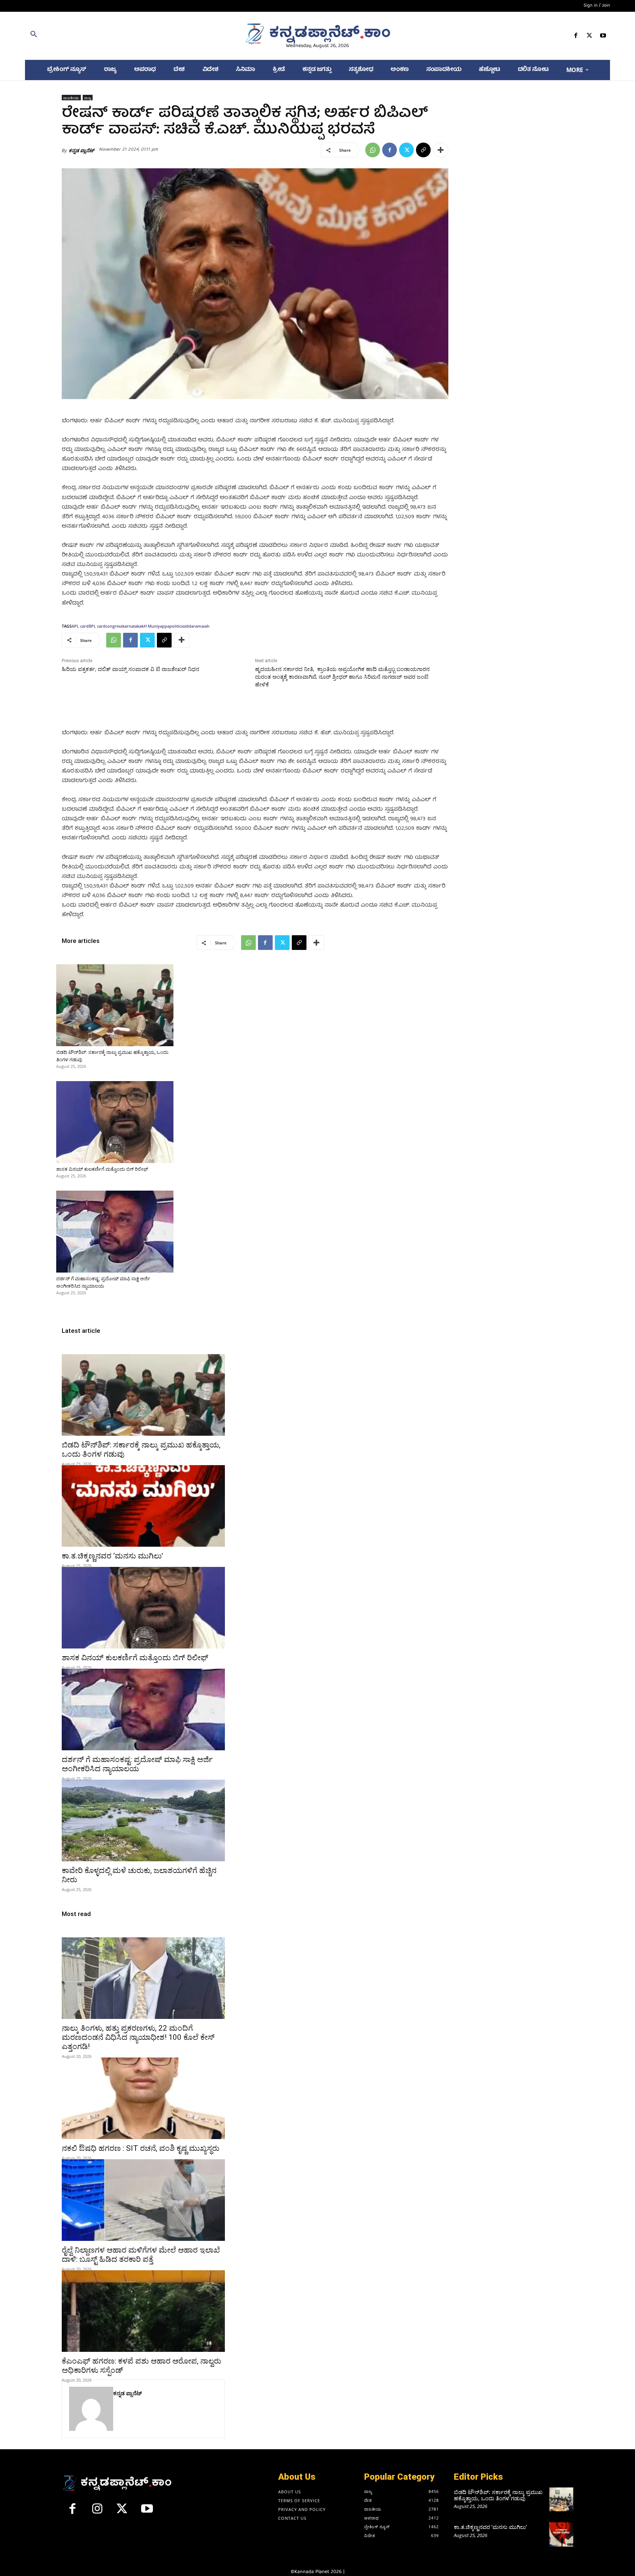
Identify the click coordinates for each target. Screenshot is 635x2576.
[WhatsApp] (373, 150)
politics (176, 626)
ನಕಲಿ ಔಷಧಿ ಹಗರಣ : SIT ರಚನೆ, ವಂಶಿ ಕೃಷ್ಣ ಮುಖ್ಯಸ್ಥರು (141, 2148)
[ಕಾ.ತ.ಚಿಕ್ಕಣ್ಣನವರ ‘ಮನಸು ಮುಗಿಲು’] (143, 1506)
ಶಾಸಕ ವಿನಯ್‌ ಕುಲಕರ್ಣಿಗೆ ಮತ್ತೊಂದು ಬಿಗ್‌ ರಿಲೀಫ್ (102, 1169)
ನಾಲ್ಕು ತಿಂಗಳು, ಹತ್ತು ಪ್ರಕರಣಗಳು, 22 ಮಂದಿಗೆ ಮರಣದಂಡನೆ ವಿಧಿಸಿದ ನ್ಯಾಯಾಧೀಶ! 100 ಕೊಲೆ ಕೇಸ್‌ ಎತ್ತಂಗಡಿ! (138, 2037)
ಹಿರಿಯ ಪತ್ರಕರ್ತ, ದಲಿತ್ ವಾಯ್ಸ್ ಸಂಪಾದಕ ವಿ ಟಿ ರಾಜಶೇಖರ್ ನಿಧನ (130, 669)
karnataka (132, 626)
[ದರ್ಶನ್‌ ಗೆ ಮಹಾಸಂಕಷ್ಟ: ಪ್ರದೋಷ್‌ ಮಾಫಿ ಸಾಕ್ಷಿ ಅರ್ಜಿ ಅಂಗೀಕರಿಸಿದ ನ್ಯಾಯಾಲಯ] (115, 1232)
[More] (441, 150)
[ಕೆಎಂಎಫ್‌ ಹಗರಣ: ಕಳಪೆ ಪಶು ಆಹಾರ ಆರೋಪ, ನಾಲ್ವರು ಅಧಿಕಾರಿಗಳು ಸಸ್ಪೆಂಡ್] (143, 2311)
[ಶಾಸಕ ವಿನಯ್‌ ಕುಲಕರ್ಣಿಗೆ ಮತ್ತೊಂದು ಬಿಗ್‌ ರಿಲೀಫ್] (115, 1122)
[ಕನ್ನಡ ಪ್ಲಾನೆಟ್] (91, 2409)
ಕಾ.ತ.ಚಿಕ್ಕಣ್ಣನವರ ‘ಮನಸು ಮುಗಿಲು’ (112, 1556)
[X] (590, 37)
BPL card (97, 626)
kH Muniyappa (155, 626)
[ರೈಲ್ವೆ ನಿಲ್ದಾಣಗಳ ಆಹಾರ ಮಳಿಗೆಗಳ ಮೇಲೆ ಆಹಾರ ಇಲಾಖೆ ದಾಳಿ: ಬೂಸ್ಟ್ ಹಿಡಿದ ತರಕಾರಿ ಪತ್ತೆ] (143, 2200)
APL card (80, 626)
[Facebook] (576, 37)
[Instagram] (97, 2512)
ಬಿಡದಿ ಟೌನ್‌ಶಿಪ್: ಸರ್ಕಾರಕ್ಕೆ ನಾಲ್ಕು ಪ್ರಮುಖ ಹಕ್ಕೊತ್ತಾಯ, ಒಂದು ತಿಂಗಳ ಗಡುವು (498, 2495)
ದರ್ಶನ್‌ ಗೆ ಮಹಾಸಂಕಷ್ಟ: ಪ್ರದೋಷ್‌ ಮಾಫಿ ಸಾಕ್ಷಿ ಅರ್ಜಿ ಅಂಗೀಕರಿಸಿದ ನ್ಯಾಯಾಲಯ (137, 1764)
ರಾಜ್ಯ (88, 98)
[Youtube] (603, 37)
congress (114, 626)
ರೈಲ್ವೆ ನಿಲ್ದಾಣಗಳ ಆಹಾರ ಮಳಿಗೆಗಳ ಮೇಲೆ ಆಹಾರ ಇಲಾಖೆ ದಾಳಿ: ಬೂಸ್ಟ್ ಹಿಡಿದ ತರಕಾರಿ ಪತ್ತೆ (141, 2255)
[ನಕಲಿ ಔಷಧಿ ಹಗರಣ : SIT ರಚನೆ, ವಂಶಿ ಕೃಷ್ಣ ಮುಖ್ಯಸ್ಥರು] (143, 2098)
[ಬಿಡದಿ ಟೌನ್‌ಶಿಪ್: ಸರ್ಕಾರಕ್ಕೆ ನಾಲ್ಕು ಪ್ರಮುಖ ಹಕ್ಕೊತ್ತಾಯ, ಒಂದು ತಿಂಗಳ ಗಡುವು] (115, 1005)
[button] (120, 36)
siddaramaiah (196, 626)
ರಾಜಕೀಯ (71, 98)
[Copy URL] (423, 150)
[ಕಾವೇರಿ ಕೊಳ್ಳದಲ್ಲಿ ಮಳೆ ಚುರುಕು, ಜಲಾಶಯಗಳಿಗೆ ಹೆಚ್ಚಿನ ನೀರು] (143, 1820)
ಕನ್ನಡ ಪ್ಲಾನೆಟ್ (81, 150)
